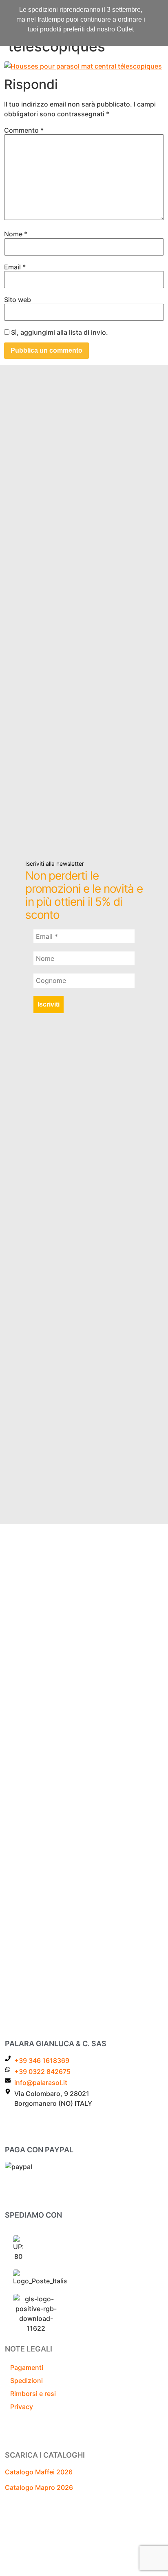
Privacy (22, 2407)
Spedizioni (27, 2380)
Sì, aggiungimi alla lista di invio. (59, 332)
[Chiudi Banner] (160, 9)
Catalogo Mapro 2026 (39, 2487)
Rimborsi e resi (33, 2394)
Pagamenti (27, 2367)
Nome (16, 234)
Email (15, 267)
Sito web (18, 300)
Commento (24, 130)
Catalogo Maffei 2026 (39, 2472)
